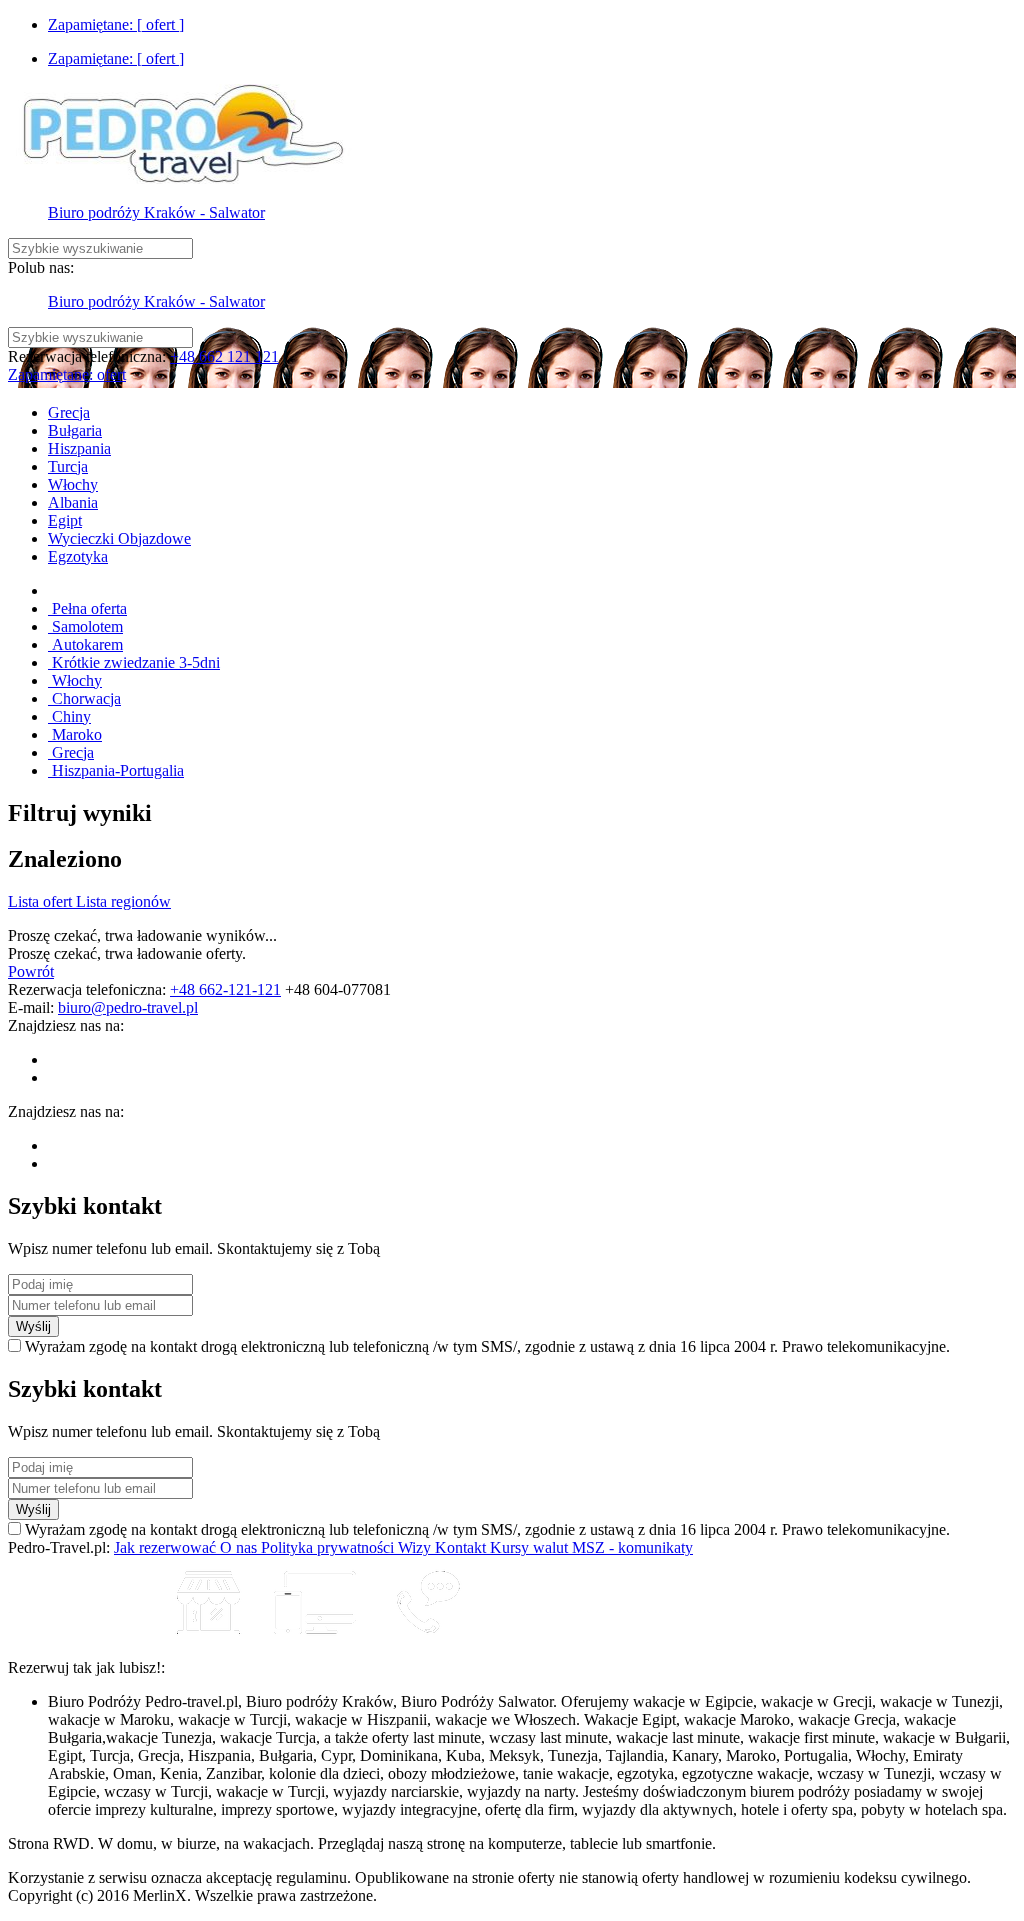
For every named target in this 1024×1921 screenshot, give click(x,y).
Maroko (75, 734)
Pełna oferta (87, 608)
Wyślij (33, 1326)
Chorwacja (84, 698)
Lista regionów (123, 901)
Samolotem (85, 626)
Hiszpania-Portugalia (116, 770)
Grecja (71, 752)
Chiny (69, 716)
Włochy (75, 680)
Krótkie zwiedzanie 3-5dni (134, 662)
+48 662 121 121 (224, 356)
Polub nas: (41, 267)
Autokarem (85, 644)
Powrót (31, 971)
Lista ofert (42, 901)
